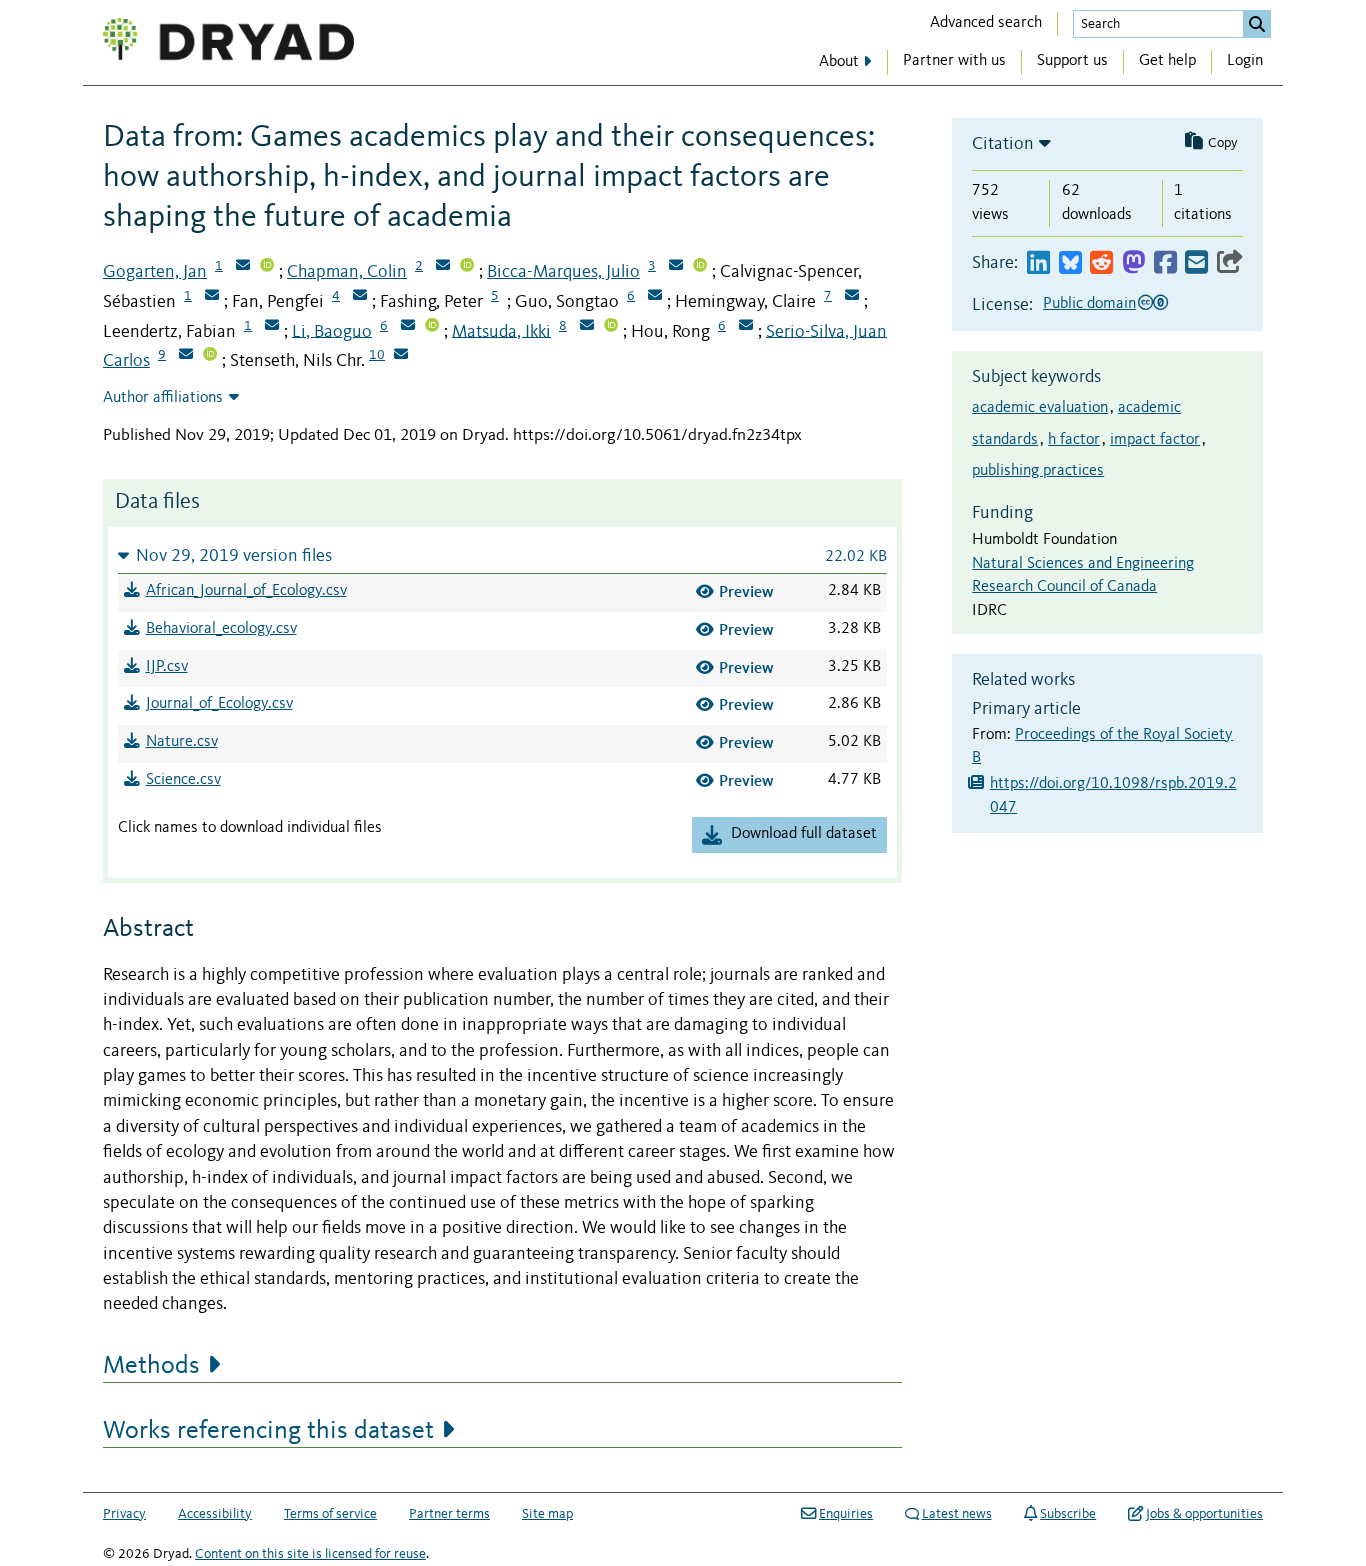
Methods (151, 1366)
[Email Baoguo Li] (408, 327)
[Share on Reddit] (1101, 263)
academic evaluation (1040, 408)
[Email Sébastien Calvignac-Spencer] (212, 297)
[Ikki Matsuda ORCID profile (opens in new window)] (611, 327)
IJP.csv (167, 667)
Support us (1072, 61)
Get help (1167, 61)
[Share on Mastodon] (1133, 263)
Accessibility (215, 1514)
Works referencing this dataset (268, 1431)
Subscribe (1068, 1514)
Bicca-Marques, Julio (563, 272)
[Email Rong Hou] (746, 327)
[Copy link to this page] (1230, 263)
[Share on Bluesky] (1070, 263)
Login (1245, 61)
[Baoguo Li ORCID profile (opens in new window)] (432, 327)
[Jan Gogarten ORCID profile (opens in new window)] (267, 267)
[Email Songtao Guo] (655, 297)
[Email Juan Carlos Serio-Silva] (186, 356)
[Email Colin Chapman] (443, 267)
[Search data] (1257, 24)
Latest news (957, 1514)
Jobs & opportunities (1204, 1514)
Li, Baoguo (332, 331)
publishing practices (1038, 471)
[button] (502, 555)
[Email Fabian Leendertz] (272, 327)
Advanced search (986, 23)
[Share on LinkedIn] (1038, 263)
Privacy (124, 1514)
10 (377, 355)
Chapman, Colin (347, 272)
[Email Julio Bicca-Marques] (676, 267)
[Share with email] (1196, 263)
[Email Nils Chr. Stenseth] (401, 356)
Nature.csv (182, 742)
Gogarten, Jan (155, 272)
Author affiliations (163, 398)
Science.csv (183, 780)
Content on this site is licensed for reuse (310, 1554)
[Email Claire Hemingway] (852, 297)
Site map (547, 1514)
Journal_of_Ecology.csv (219, 704)
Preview (746, 591)
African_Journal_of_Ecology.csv (246, 591)
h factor (1074, 440)
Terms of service (330, 1514)
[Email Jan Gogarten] (243, 267)
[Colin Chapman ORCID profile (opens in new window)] (467, 267)
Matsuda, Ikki (501, 331)
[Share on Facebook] (1165, 263)
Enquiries (846, 1514)
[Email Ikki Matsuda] (587, 327)
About (839, 62)
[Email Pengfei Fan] (360, 297)
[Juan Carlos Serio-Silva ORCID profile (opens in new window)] (210, 356)
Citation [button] (1003, 144)
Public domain (1089, 304)
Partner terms (449, 1514)
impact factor (1155, 440)
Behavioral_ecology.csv (221, 629)
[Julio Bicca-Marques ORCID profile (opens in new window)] (700, 267)
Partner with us (954, 61)
